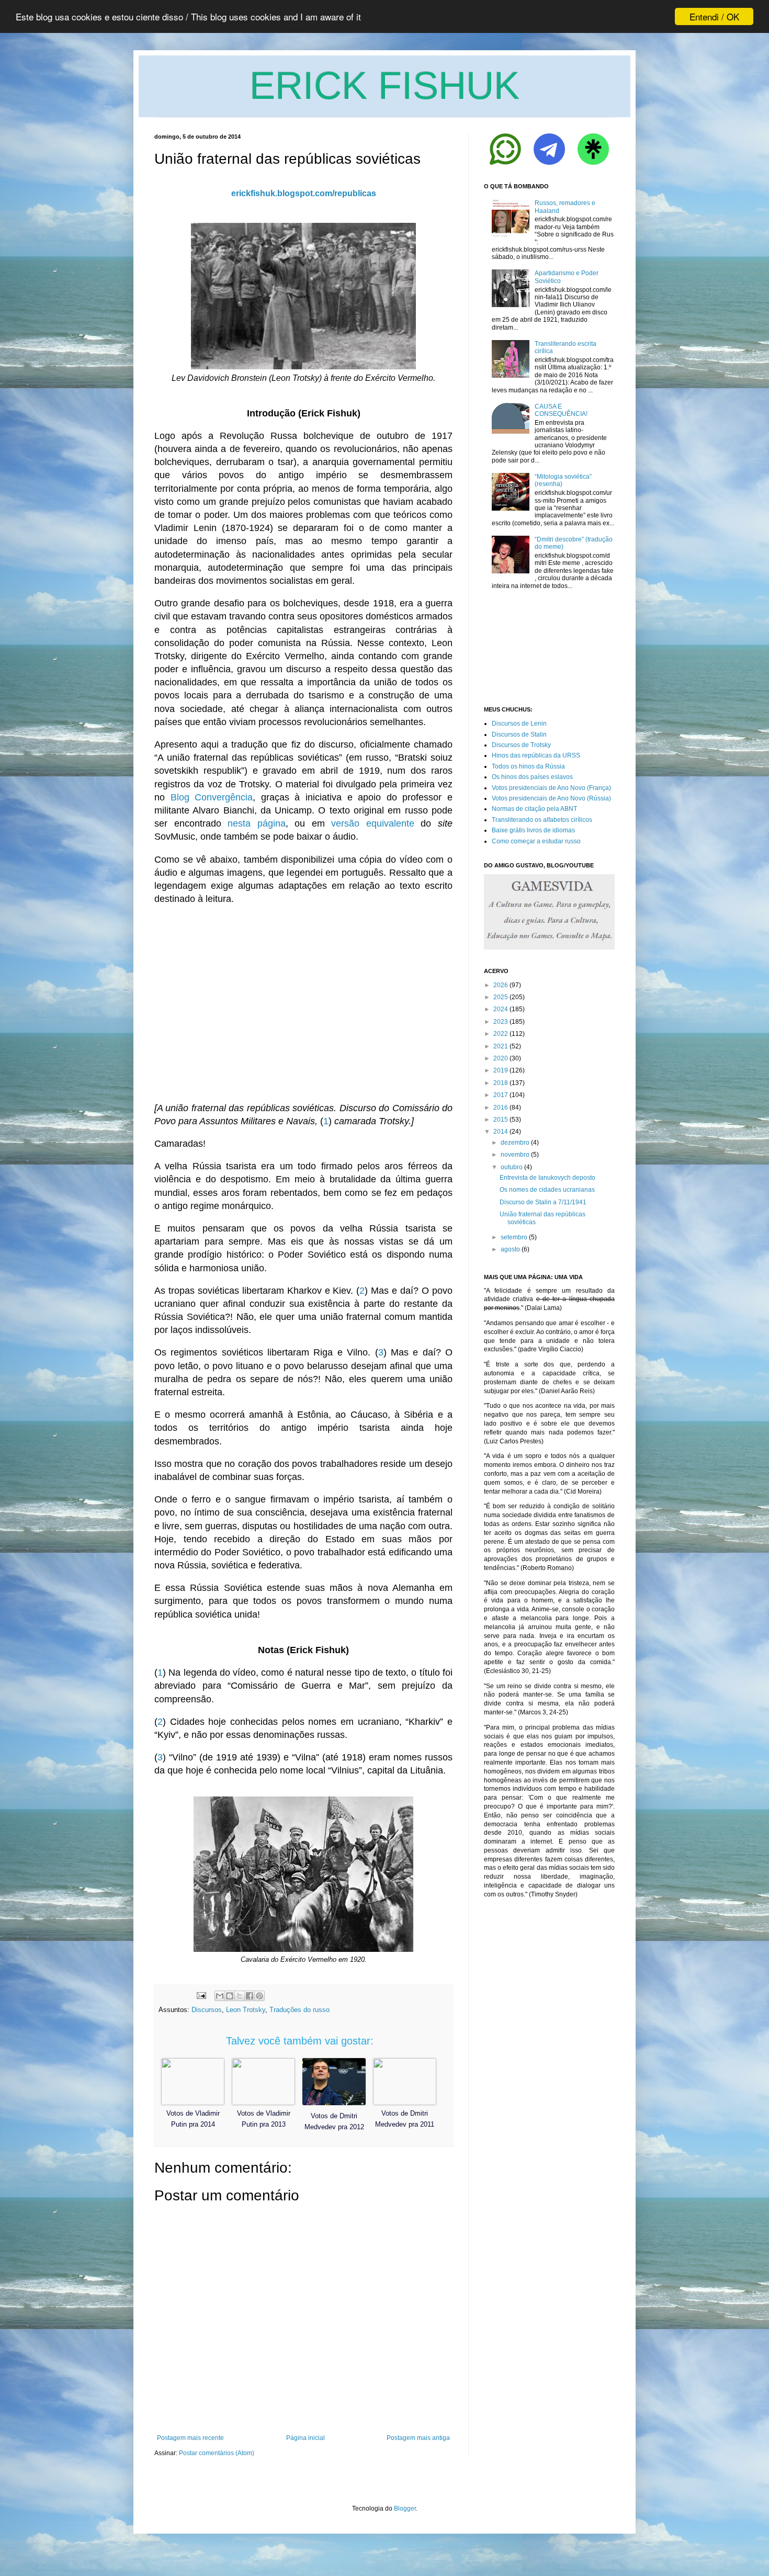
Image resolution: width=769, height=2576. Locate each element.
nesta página (257, 823)
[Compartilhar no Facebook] (250, 1996)
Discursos (207, 2010)
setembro (514, 1237)
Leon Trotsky (246, 2010)
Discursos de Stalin (519, 735)
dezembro (515, 1143)
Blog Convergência (212, 797)
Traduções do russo (299, 2010)
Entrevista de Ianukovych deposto (547, 1178)
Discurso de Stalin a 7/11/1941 (543, 1202)
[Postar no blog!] (230, 1996)
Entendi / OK (714, 16)
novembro (515, 1155)
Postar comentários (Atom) (217, 2453)
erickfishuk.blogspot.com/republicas (304, 193)
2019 (501, 1070)
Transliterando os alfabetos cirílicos (542, 820)
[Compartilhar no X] (240, 1996)
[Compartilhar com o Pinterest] (259, 1996)
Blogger (405, 2509)
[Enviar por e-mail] (220, 1996)
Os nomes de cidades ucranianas (547, 1190)
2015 (501, 1120)
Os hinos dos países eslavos (532, 777)
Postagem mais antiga (418, 2438)
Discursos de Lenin (519, 724)
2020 (501, 1058)
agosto (510, 1249)
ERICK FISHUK (384, 86)
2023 (501, 1022)
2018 (501, 1083)
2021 (501, 1046)
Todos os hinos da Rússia (528, 766)
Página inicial (306, 2438)
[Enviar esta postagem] (201, 1995)
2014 (501, 1132)
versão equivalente (373, 823)
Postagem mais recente (190, 2438)
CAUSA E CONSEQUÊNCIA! (561, 410)
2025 (501, 997)
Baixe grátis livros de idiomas (533, 830)
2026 (501, 985)
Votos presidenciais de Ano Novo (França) (551, 788)
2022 (501, 1034)
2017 (501, 1095)
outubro (512, 1167)
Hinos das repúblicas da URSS (536, 755)
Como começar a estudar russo (536, 841)
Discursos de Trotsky (521, 745)
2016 (501, 1108)
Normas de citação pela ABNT (534, 809)
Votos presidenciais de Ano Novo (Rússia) (551, 798)
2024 (501, 1009)
